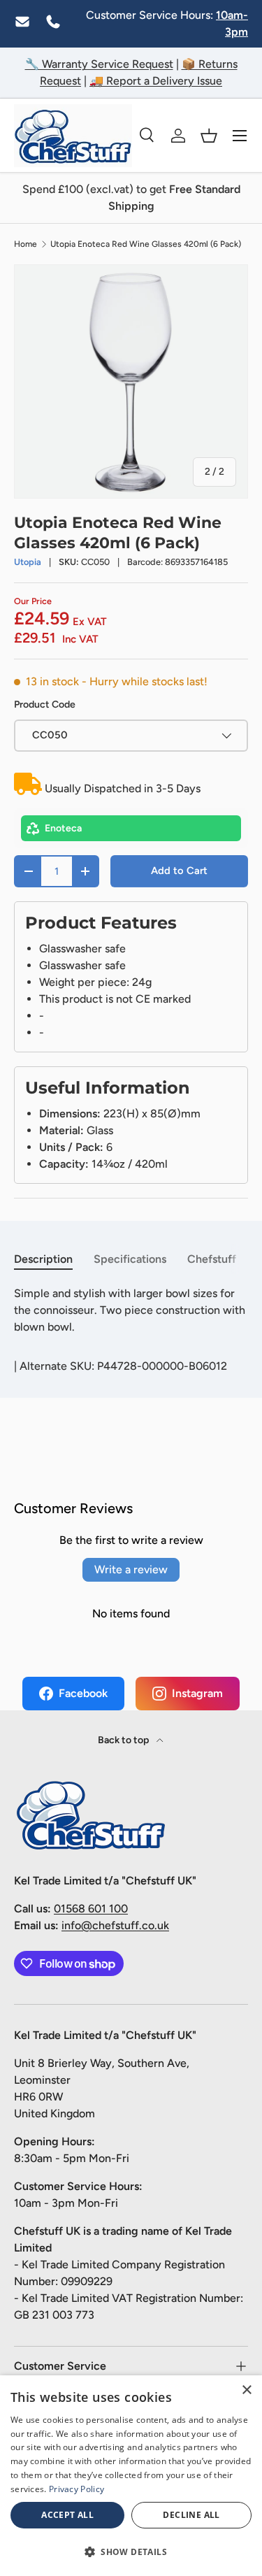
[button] (209, 136)
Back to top (124, 1740)
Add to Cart (179, 871)
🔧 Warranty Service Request (99, 64)
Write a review (131, 1569)
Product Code (45, 704)
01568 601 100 (91, 1909)
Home (26, 244)
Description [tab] (43, 1259)
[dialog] (131, 2476)
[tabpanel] (131, 1310)
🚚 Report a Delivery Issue (156, 81)
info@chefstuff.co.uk (115, 1925)
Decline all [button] (191, 2515)
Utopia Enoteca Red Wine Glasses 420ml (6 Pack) (146, 244)
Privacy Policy (77, 2489)
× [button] (246, 2390)
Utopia (28, 562)
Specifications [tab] (130, 1259)
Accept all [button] (67, 2515)
